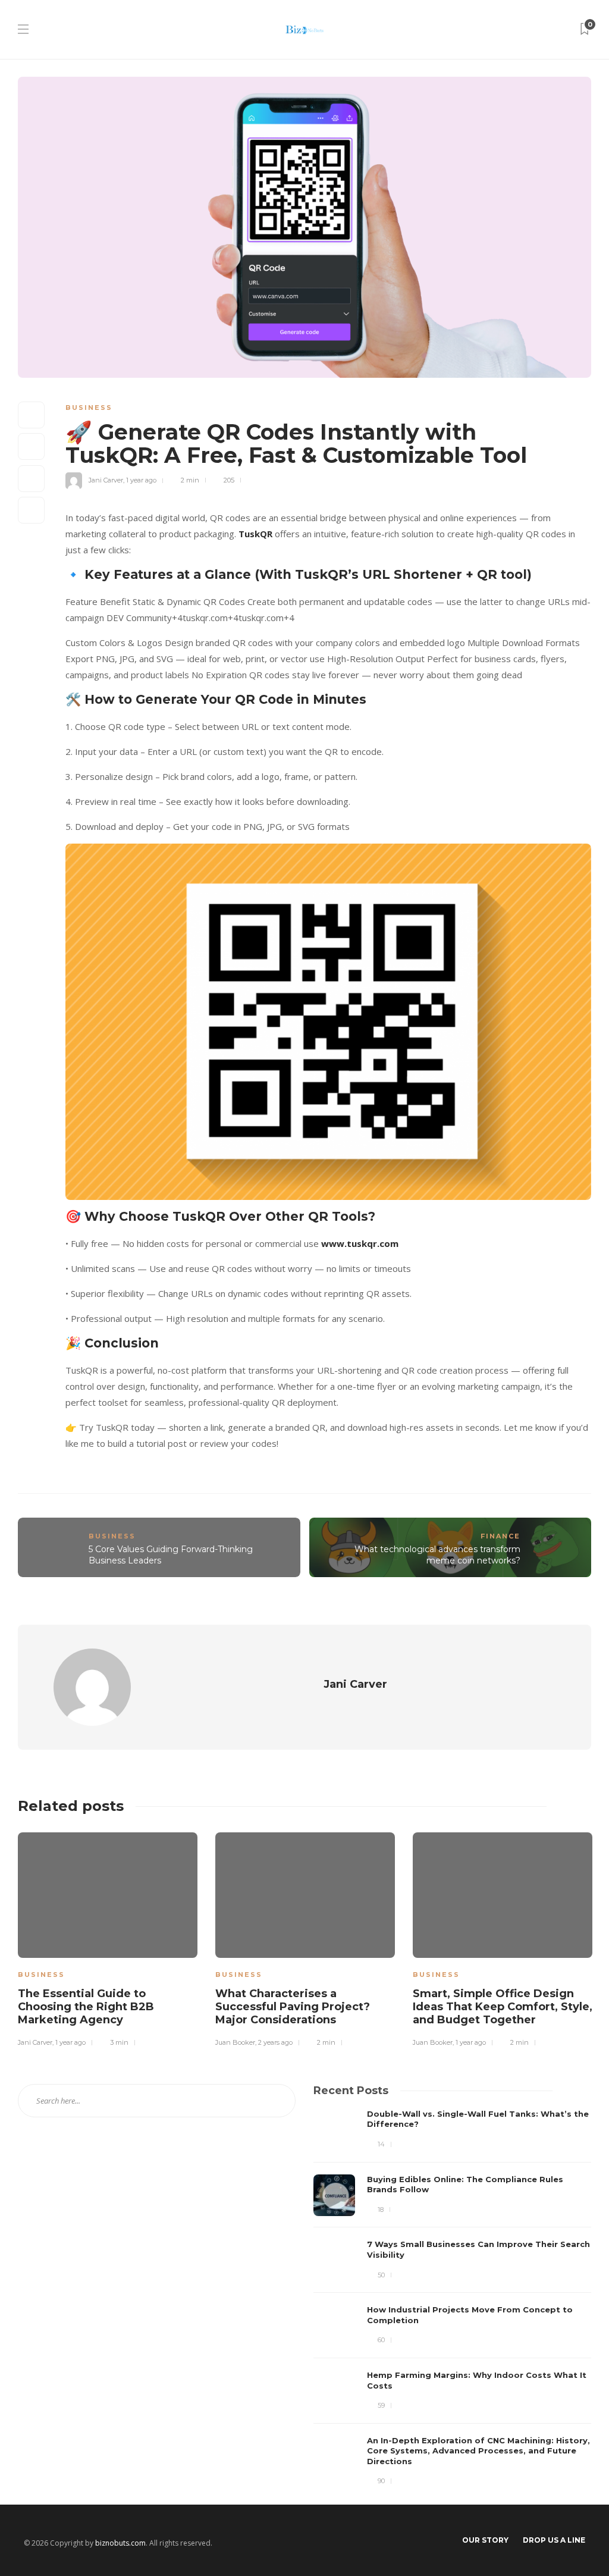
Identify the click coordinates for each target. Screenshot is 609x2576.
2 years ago (275, 2042)
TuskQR (255, 534)
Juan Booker (235, 2042)
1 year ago (141, 480)
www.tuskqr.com (360, 1243)
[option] (108, 1938)
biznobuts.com (120, 2543)
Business (89, 408)
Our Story (485, 2540)
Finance (500, 1536)
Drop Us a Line (554, 2540)
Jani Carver (106, 480)
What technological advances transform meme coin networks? (437, 1555)
